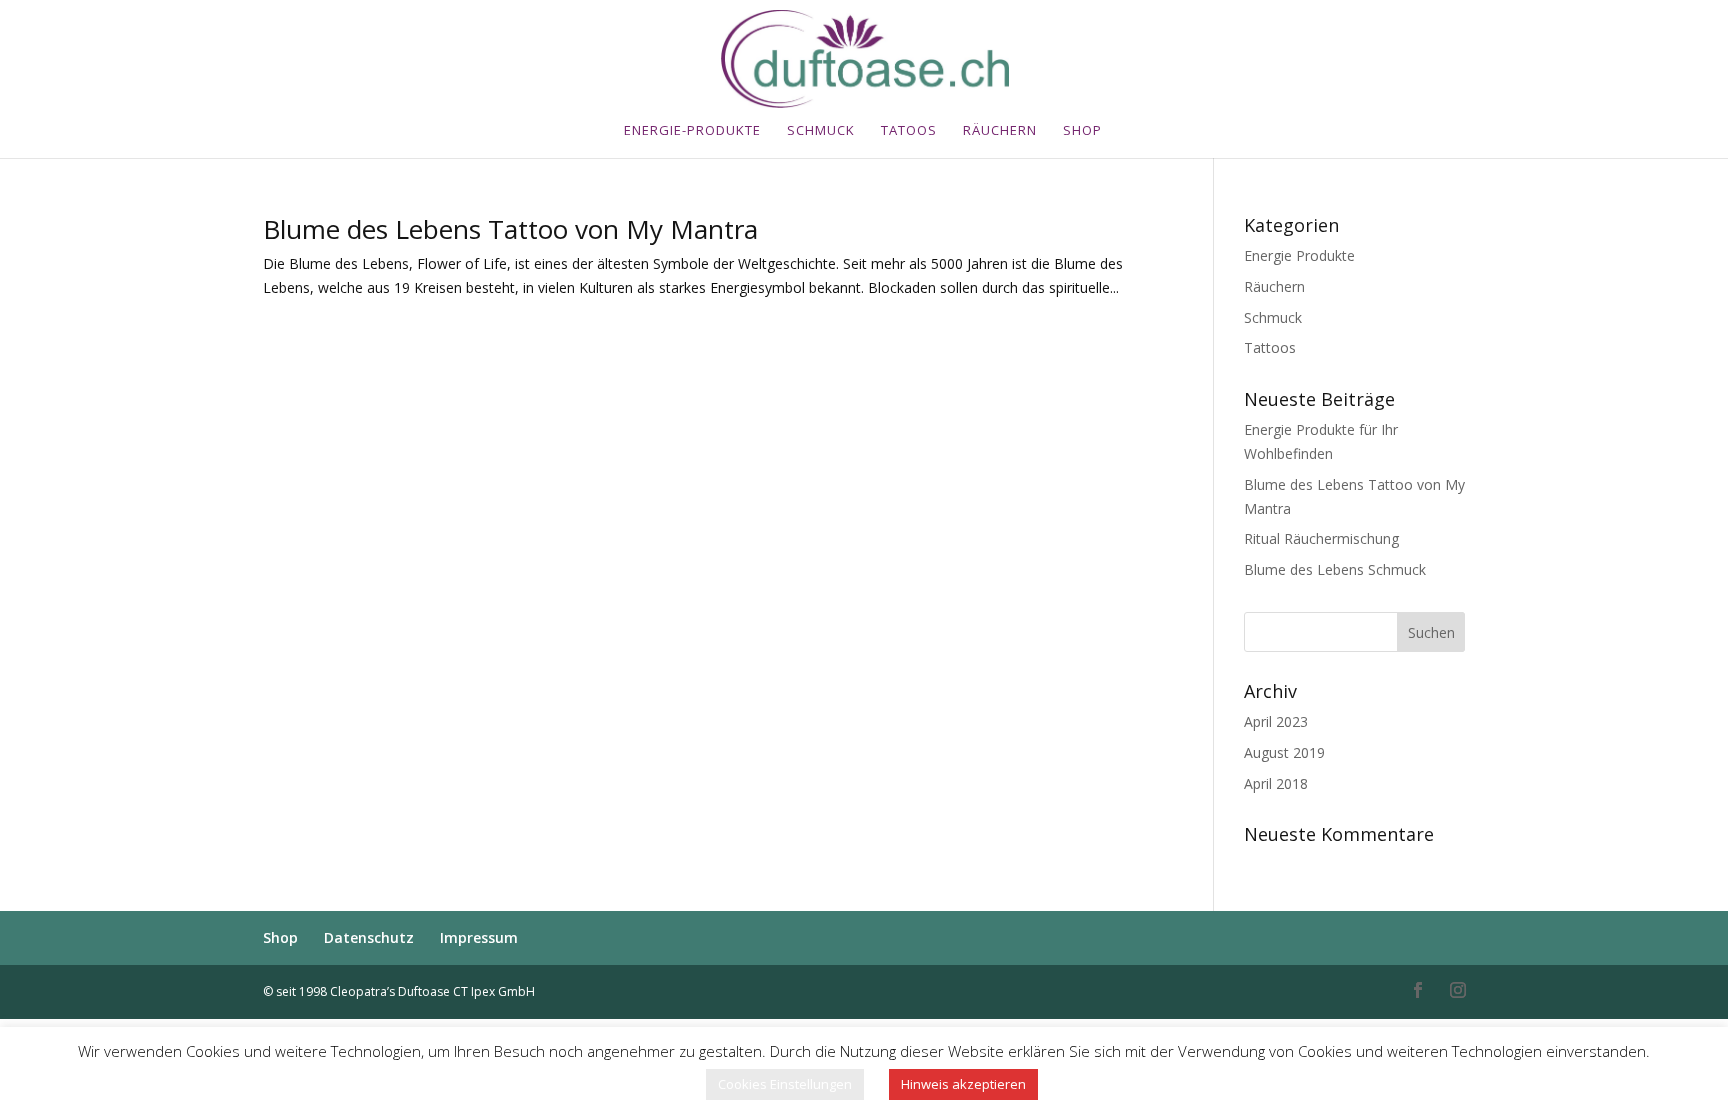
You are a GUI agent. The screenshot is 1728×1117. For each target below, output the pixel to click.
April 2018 (1276, 783)
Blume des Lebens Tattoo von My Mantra (510, 229)
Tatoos (909, 131)
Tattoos (1270, 347)
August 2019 (1284, 752)
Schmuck (821, 131)
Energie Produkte (1299, 255)
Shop (1082, 131)
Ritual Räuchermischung (1321, 538)
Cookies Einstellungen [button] (785, 1084)
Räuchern (1000, 131)
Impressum (479, 937)
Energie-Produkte (692, 131)
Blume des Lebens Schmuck (1335, 569)
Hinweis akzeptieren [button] (963, 1084)
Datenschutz (369, 937)
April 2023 (1276, 721)
